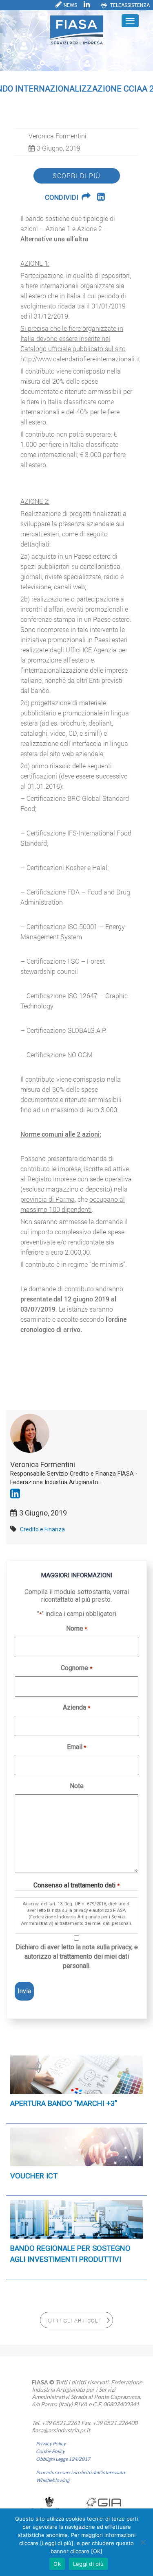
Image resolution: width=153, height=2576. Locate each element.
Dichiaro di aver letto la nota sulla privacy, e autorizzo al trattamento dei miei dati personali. (77, 1956)
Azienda (76, 1707)
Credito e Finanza (42, 1529)
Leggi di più (88, 2564)
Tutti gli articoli (72, 2320)
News (70, 5)
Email (76, 1747)
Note (77, 1786)
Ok (57, 2564)
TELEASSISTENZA (130, 5)
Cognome (76, 1668)
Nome (76, 1628)
